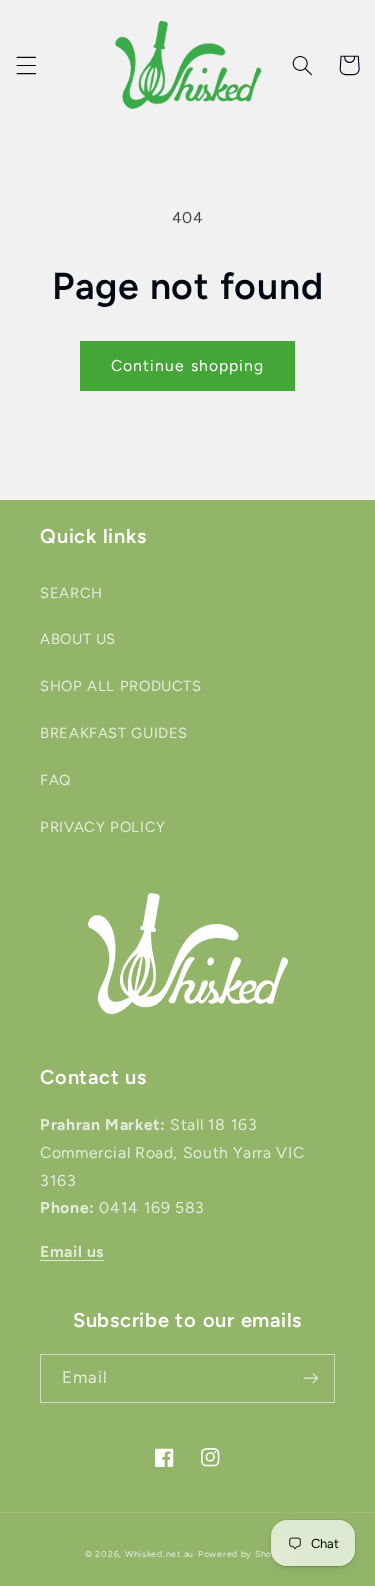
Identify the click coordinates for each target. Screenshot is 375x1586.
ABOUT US (78, 639)
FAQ (55, 780)
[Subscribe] (311, 1378)
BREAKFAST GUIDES (114, 733)
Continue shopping (187, 365)
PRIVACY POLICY (103, 827)
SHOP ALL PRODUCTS (121, 686)
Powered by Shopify (244, 1554)
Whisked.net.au (159, 1554)
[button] (26, 65)
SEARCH (71, 593)
